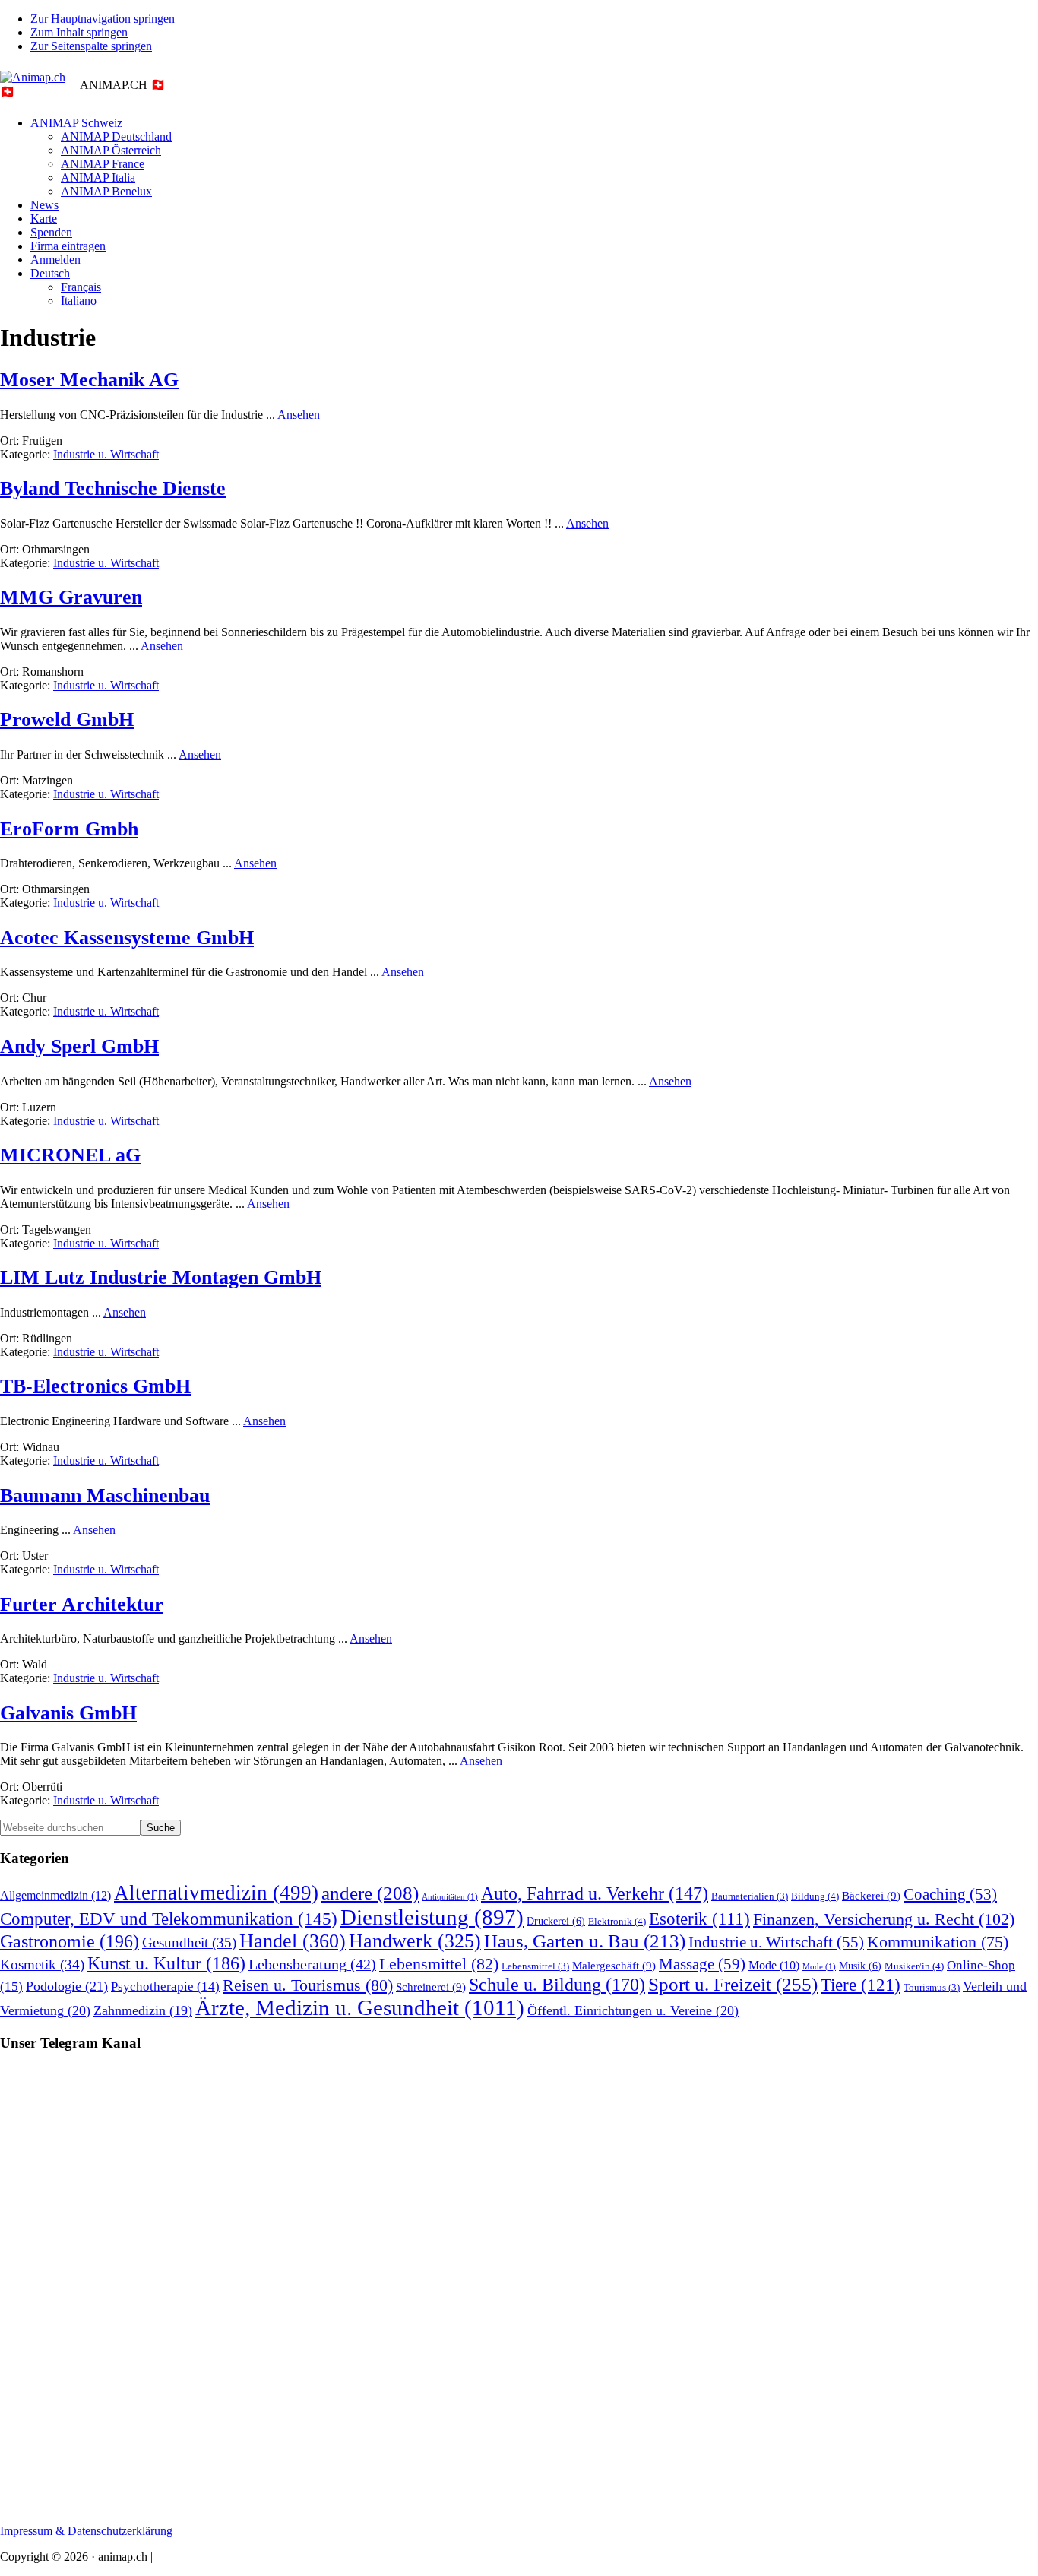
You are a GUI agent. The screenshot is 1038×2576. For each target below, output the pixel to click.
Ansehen (299, 415)
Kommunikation (938, 1942)
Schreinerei (431, 1987)
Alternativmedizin (216, 1893)
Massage (702, 1964)
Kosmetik (42, 1964)
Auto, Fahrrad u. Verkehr (595, 1893)
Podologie (67, 1986)
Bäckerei (871, 1895)
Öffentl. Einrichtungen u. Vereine (633, 2010)
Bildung (815, 1896)
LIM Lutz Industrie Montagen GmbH (161, 1277)
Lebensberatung (312, 1964)
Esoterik (699, 1919)
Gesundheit (189, 1942)
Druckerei (556, 1921)
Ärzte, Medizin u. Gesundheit (360, 2007)
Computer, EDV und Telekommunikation (169, 1919)
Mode (774, 1965)
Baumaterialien (750, 1896)
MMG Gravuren (71, 597)
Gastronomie (70, 1941)
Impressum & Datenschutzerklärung (86, 2531)
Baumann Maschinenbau (105, 1496)
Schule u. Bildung (557, 1985)
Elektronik (617, 1921)
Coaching (950, 1894)
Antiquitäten (450, 1897)
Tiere (861, 1985)
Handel (293, 1941)
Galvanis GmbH (68, 1713)
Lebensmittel (439, 1964)
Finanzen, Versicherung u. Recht (884, 1919)
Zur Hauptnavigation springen (103, 19)
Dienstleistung (432, 1917)
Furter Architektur (82, 1604)
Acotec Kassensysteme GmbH (127, 938)
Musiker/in (914, 1966)
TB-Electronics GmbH (95, 1386)
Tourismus (932, 1988)
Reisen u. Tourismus (308, 1985)
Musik (860, 1966)
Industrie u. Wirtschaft (106, 454)
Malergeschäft (614, 1965)
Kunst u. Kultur (166, 1963)
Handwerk (415, 1941)
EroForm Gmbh (69, 829)
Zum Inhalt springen (79, 32)
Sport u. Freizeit (733, 1984)
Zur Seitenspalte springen (91, 46)
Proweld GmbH (67, 719)
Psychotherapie (165, 1987)
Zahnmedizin (143, 2010)
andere (370, 1893)
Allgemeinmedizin (55, 1896)
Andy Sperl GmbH (79, 1046)
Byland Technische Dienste (113, 488)
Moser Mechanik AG (89, 380)
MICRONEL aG (70, 1155)
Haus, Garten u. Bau (585, 1941)
